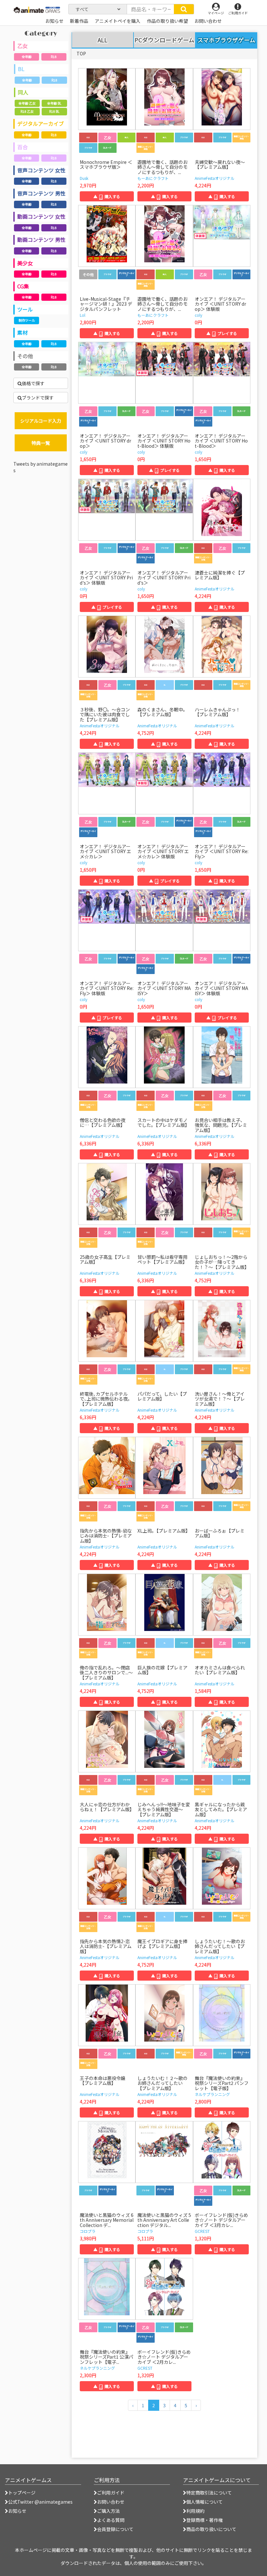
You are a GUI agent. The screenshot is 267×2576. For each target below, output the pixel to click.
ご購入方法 (108, 2511)
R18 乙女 (27, 111)
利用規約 (195, 2511)
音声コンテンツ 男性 (41, 193)
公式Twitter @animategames (40, 2502)
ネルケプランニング (212, 2094)
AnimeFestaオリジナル (215, 178)
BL (21, 69)
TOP (81, 53)
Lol (83, 315)
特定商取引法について (209, 2493)
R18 (54, 57)
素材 (22, 332)
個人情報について (204, 2502)
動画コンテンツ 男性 (41, 240)
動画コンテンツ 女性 (41, 216)
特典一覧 (41, 443)
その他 (25, 356)
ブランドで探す (38, 398)
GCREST (202, 2231)
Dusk (84, 178)
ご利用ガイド (111, 2493)
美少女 (25, 263)
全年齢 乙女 (27, 103)
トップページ (22, 2493)
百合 (22, 147)
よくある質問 (111, 2520)
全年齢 (27, 57)
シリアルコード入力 (41, 421)
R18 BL (54, 111)
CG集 (23, 286)
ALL (103, 40)
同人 (23, 92)
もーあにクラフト (153, 178)
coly (198, 315)
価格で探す (33, 383)
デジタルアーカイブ (41, 124)
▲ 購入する (107, 196)
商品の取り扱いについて (211, 2529)
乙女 (22, 46)
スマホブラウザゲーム (226, 40)
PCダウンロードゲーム (164, 40)
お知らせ (17, 2511)
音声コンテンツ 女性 (41, 170)
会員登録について (115, 2529)
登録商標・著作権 (204, 2520)
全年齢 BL (54, 103)
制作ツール (27, 320)
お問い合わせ (111, 2502)
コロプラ (88, 2231)
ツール (25, 309)
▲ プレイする (222, 333)
